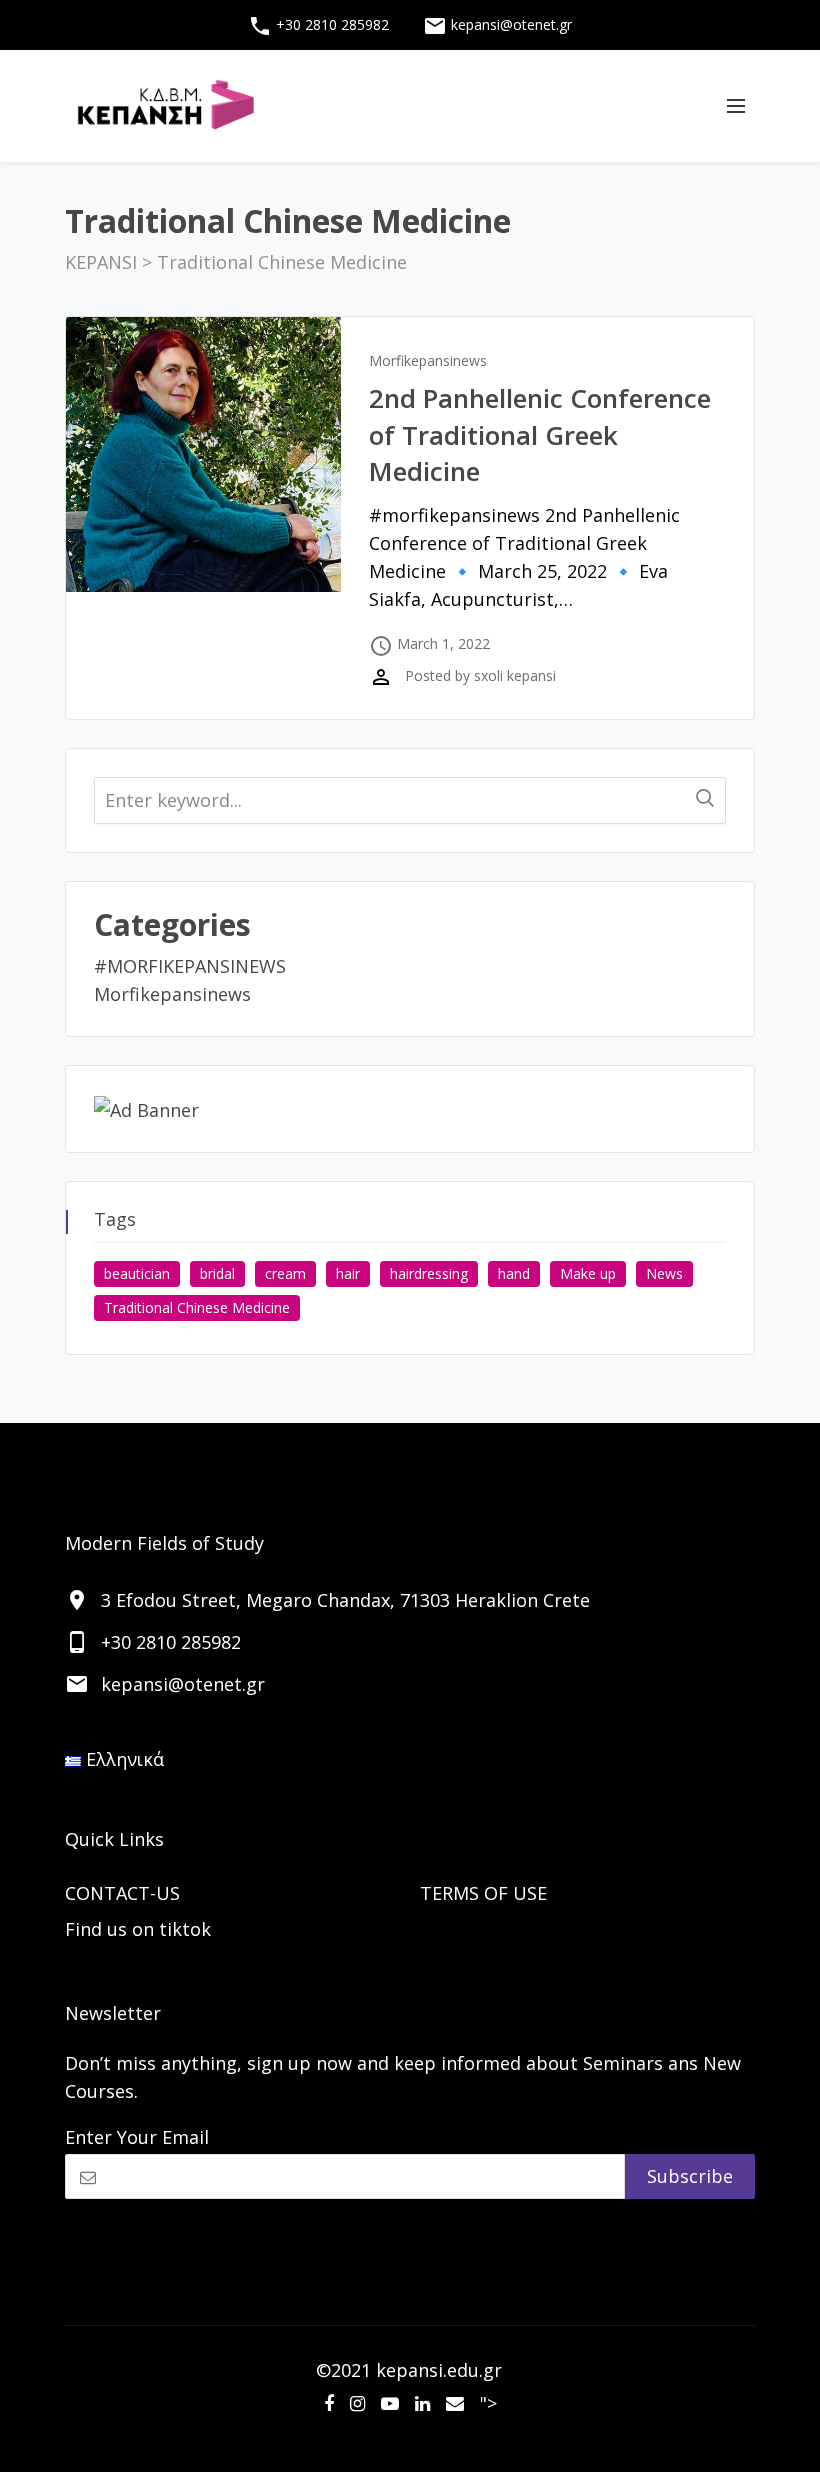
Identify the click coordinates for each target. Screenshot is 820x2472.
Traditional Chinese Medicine (197, 1307)
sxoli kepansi (515, 675)
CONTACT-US (122, 1893)
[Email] (455, 2403)
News (664, 1273)
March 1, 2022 (443, 643)
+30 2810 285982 (318, 26)
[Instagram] (357, 2403)
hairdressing (429, 1273)
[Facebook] (329, 2403)
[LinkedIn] (422, 2403)
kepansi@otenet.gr (497, 26)
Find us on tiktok (138, 1929)
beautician (137, 1273)
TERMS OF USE (483, 1893)
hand (514, 1273)
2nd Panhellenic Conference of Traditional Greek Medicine (540, 434)
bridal (217, 1273)
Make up (588, 1273)
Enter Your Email (137, 2137)
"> (488, 2403)
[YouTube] (390, 2403)
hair (348, 1273)
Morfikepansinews (428, 360)
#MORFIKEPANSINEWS (190, 966)
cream (285, 1273)
